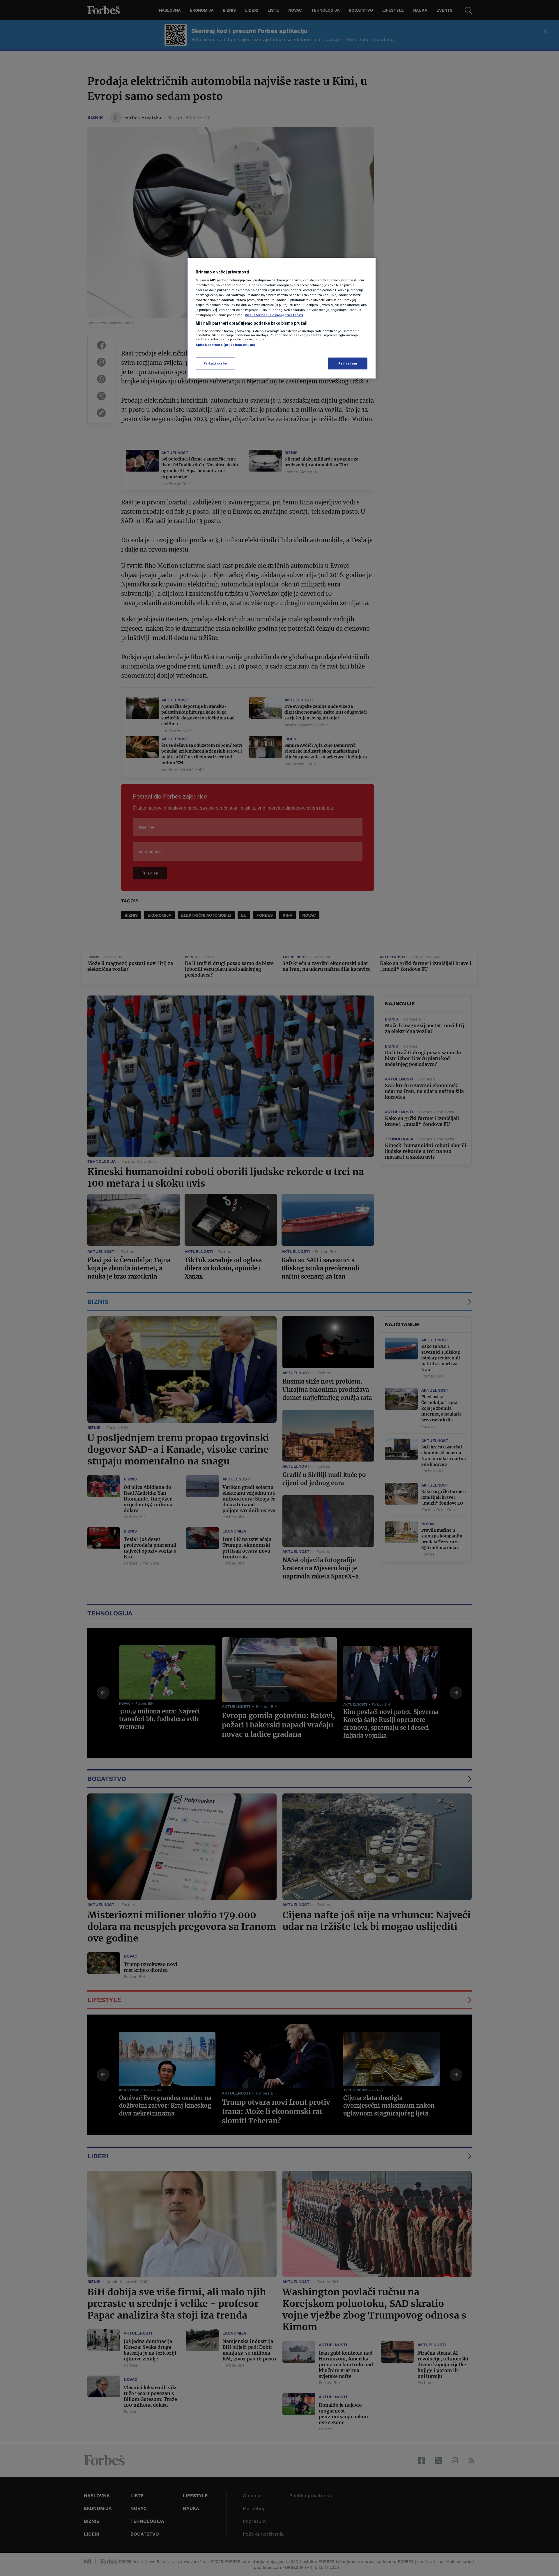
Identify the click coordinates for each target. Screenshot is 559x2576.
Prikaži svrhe (215, 363)
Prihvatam (348, 363)
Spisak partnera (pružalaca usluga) (225, 345)
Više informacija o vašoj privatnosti (274, 315)
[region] (282, 318)
